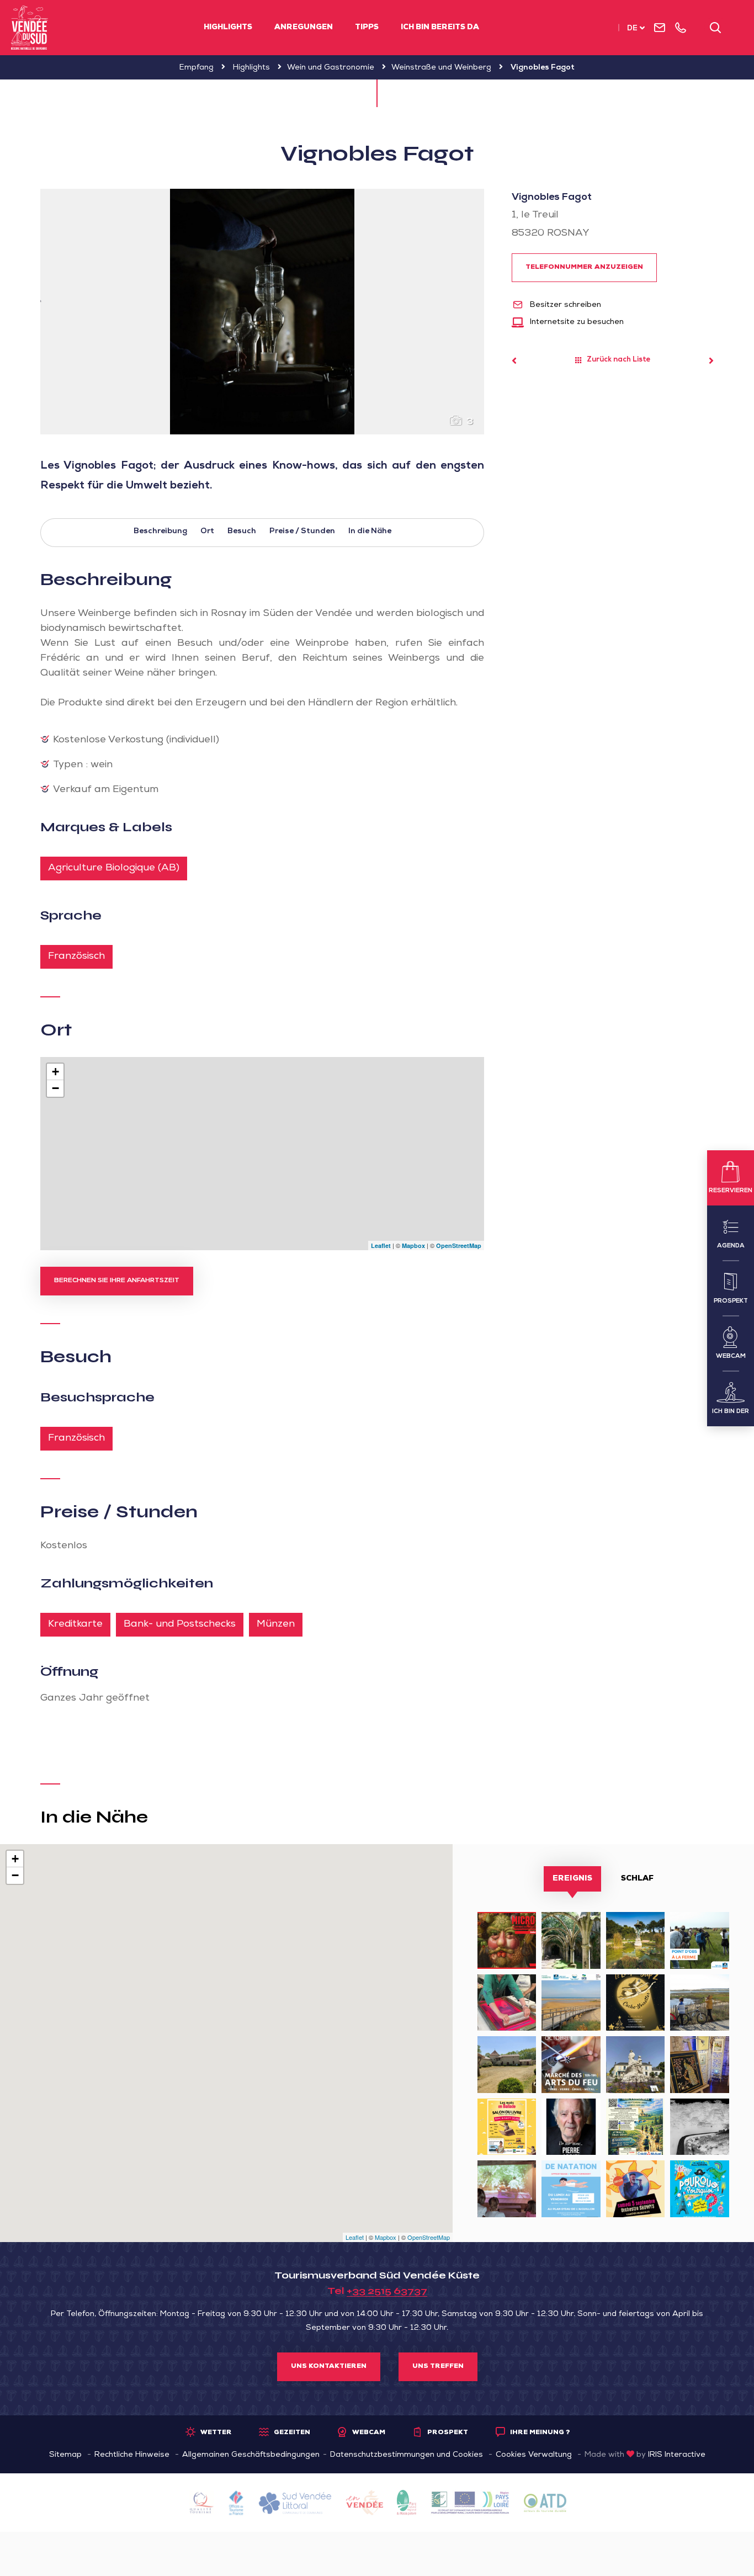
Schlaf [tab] (637, 1879)
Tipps (367, 28)
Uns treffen (438, 2367)
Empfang (197, 68)
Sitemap (65, 2455)
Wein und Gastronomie (331, 68)
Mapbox (413, 1245)
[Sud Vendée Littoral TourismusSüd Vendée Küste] (30, 28)
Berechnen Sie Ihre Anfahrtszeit (117, 1281)
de (632, 29)
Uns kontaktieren (329, 2367)
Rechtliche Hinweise (132, 2455)
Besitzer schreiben (564, 305)
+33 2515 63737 (387, 2291)
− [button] (55, 1088)
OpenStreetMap (459, 1245)
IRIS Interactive (677, 2455)
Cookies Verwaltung (534, 2455)
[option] (262, 312)
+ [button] (55, 1072)
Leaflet (381, 1245)
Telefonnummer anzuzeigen (584, 268)
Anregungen (304, 28)
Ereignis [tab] (572, 1879)
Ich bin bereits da (440, 28)
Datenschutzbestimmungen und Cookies (407, 2455)
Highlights (228, 28)
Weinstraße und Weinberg (441, 68)
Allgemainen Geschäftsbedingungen (251, 2455)
